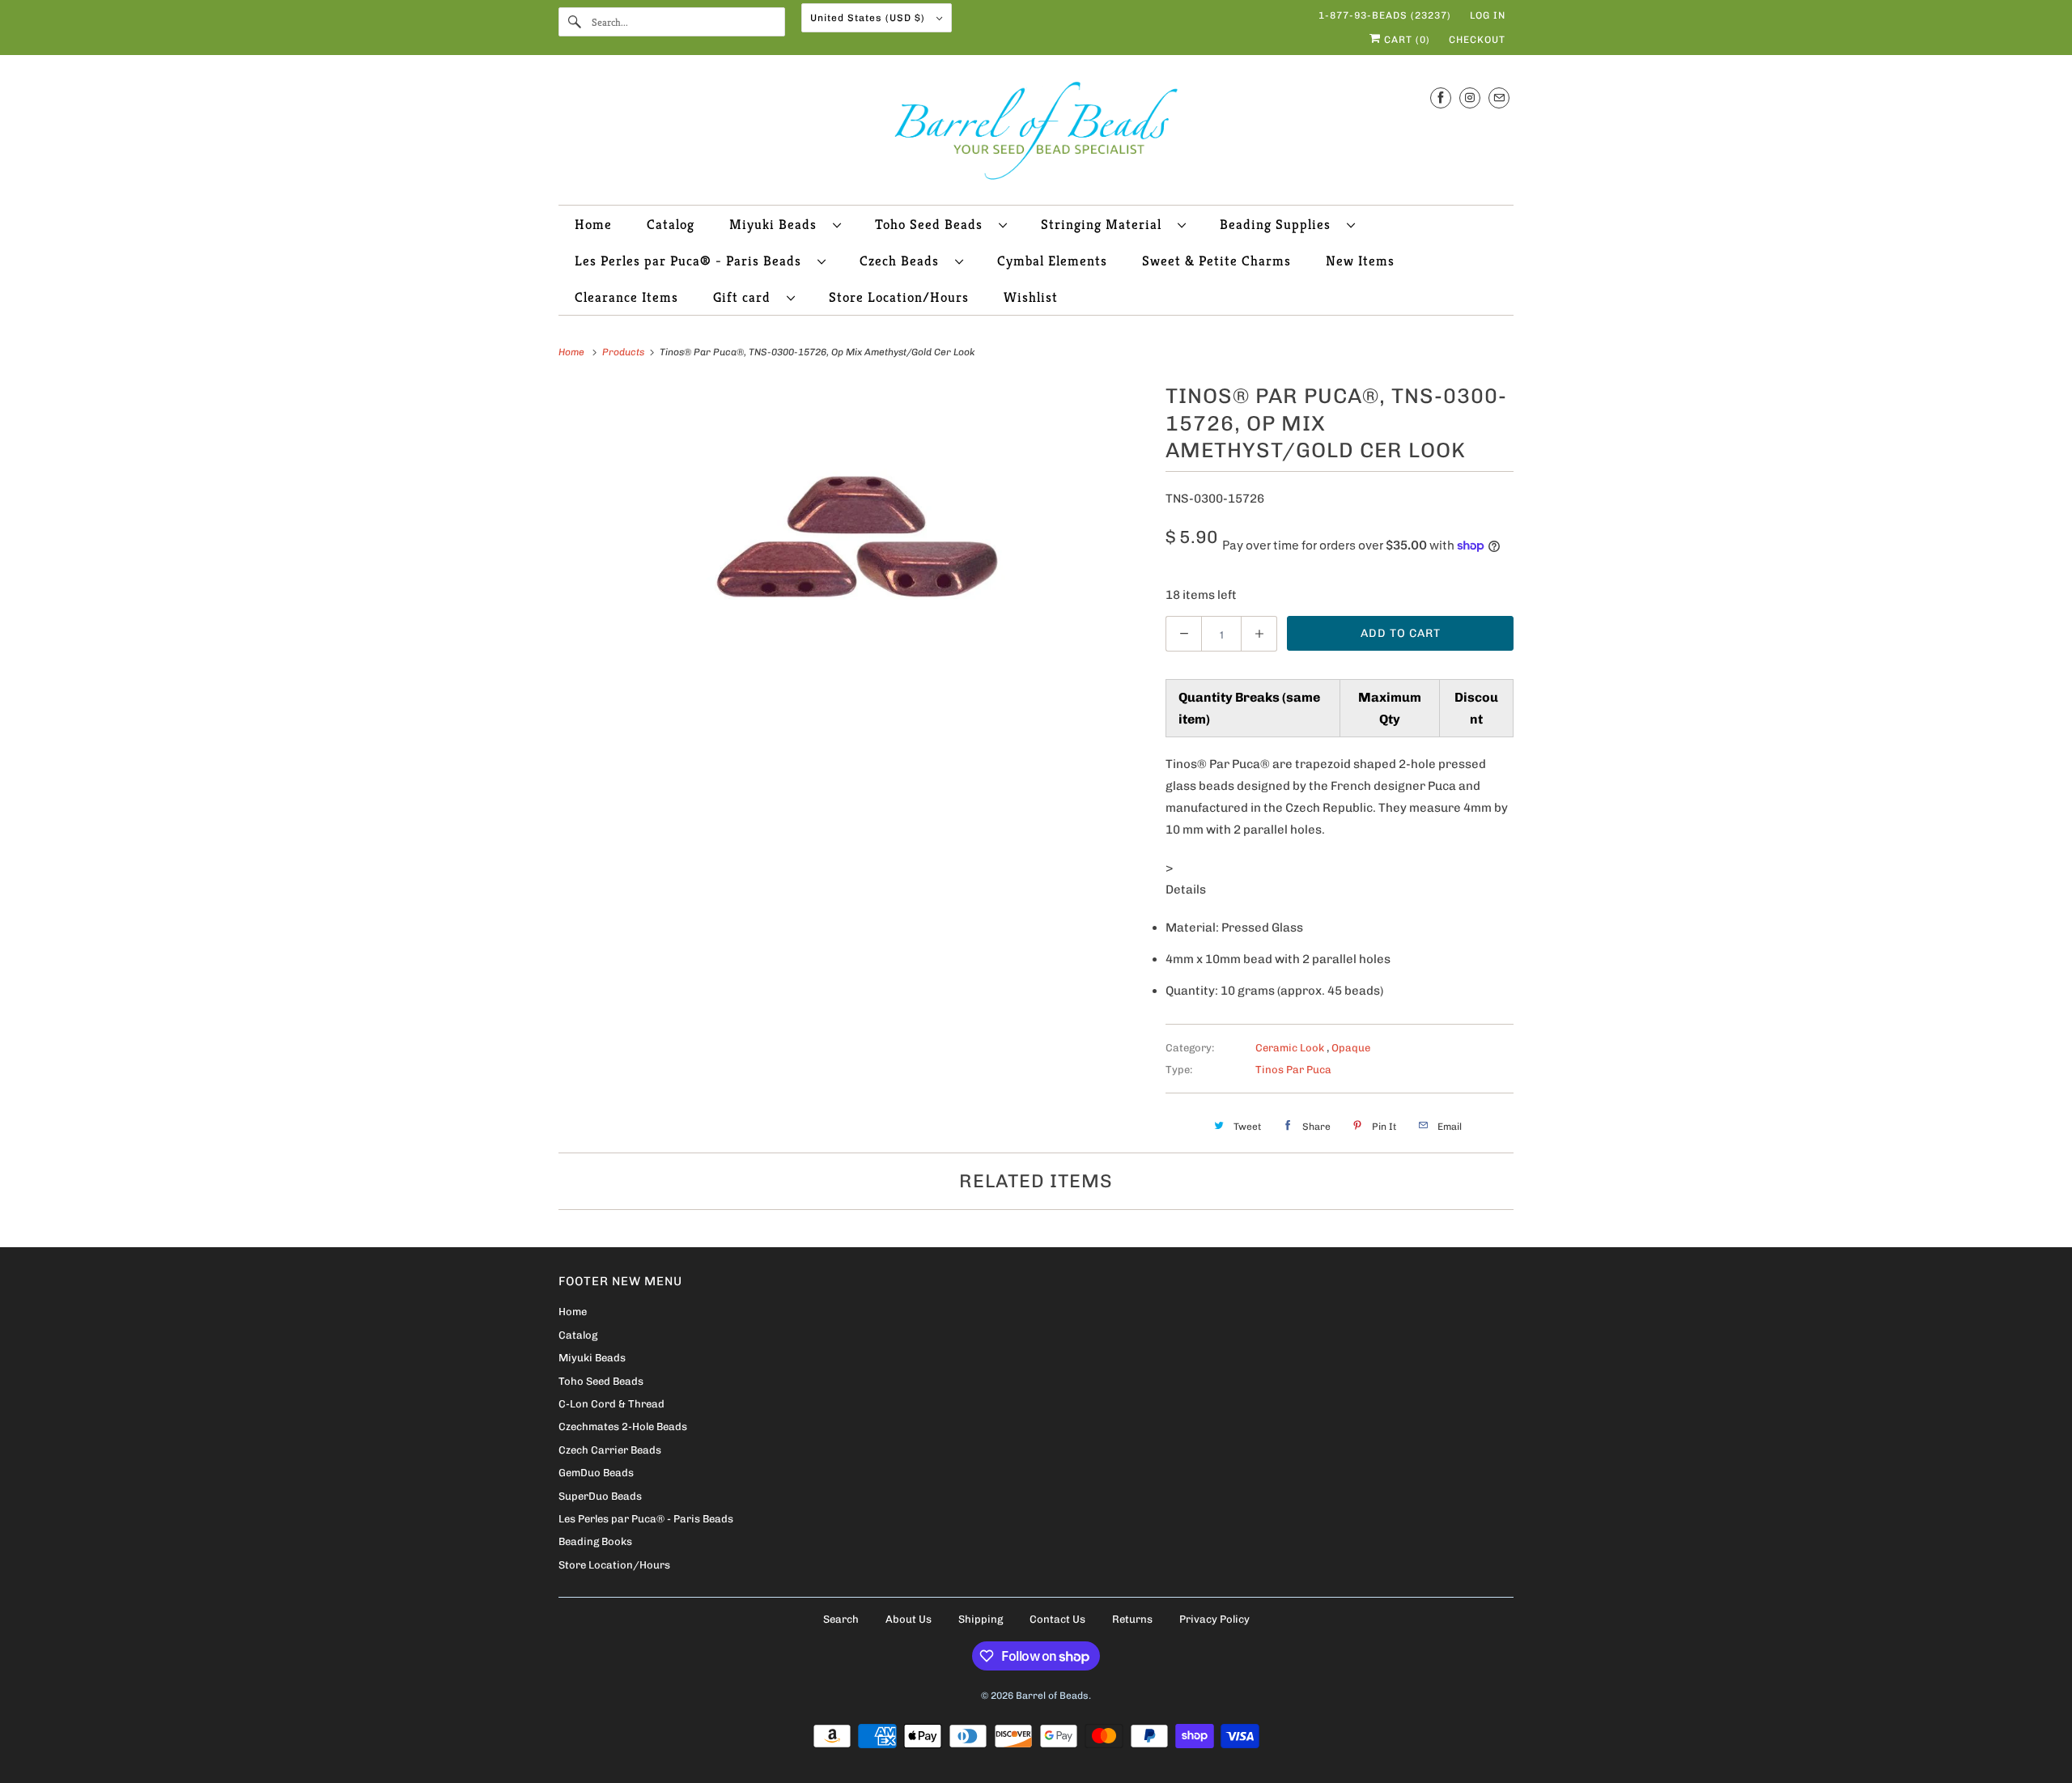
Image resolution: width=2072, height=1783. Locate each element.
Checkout (1477, 40)
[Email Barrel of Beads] (1499, 98)
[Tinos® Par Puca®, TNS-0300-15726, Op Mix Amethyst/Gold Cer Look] (854, 537)
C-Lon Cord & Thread (611, 1404)
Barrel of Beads (1052, 1696)
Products (624, 352)
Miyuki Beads (777, 224)
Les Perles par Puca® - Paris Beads (692, 261)
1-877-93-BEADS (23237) (1385, 15)
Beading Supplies (1279, 224)
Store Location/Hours (899, 297)
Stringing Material (1105, 224)
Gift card (746, 297)
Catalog (671, 224)
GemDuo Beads (596, 1473)
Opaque (1351, 1048)
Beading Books (595, 1541)
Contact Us (1057, 1619)
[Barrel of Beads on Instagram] (1470, 98)
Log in (1488, 15)
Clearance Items (626, 297)
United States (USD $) (869, 18)
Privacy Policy (1214, 1619)
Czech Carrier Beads (610, 1450)
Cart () (1405, 40)
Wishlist (1031, 297)
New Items (1360, 261)
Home (593, 224)
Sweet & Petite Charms (1216, 261)
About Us (909, 1619)
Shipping (981, 1619)
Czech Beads (903, 261)
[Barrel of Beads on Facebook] (1441, 98)
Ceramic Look (1291, 1048)
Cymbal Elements (1052, 261)
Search (841, 1619)
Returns (1132, 1619)
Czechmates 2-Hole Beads (623, 1426)
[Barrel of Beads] (1036, 134)
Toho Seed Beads (933, 224)
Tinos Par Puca (1293, 1070)
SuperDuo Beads (600, 1496)
